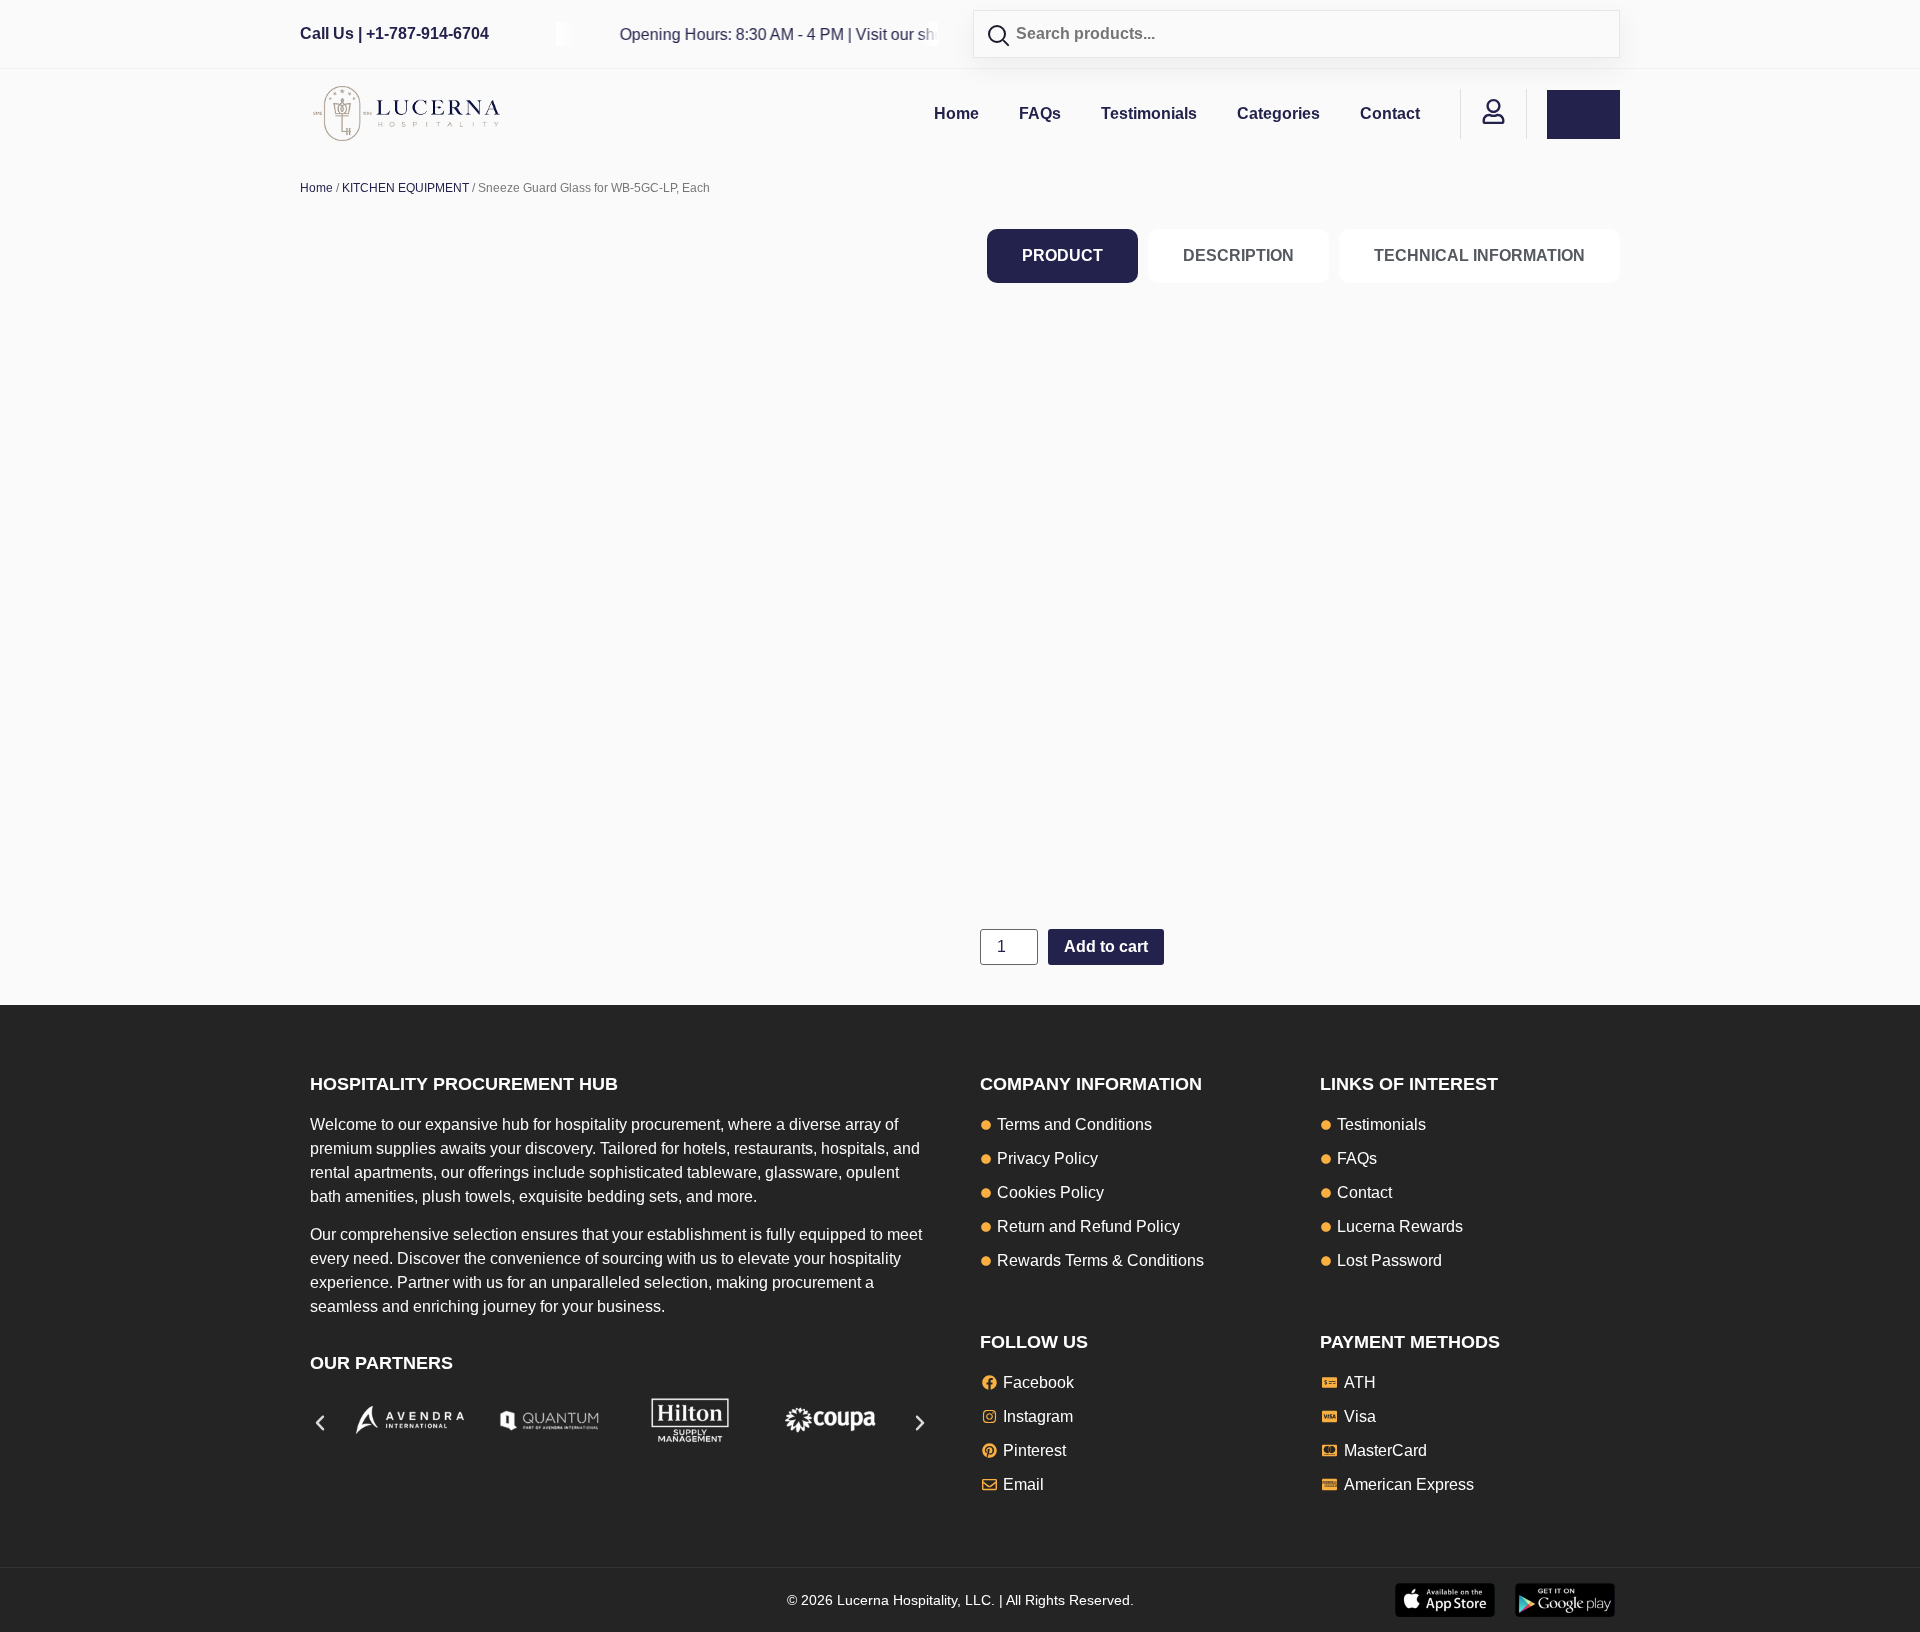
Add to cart (1106, 946)
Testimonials (1149, 113)
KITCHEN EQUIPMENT (405, 188)
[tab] (1062, 256)
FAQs (1040, 113)
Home (956, 113)
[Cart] (1583, 114)
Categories (1278, 113)
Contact (1390, 113)
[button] (320, 1423)
